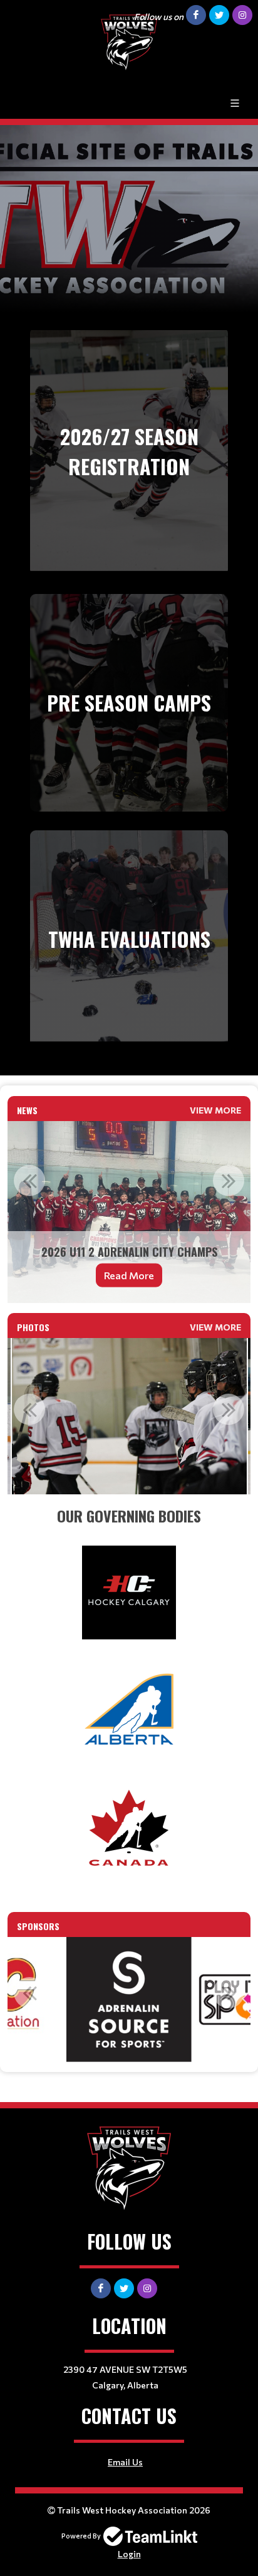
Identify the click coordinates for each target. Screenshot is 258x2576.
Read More (129, 1275)
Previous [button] (29, 1180)
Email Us (125, 2462)
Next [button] (229, 1180)
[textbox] (129, 1516)
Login (129, 2554)
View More (215, 1110)
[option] (129, 1212)
